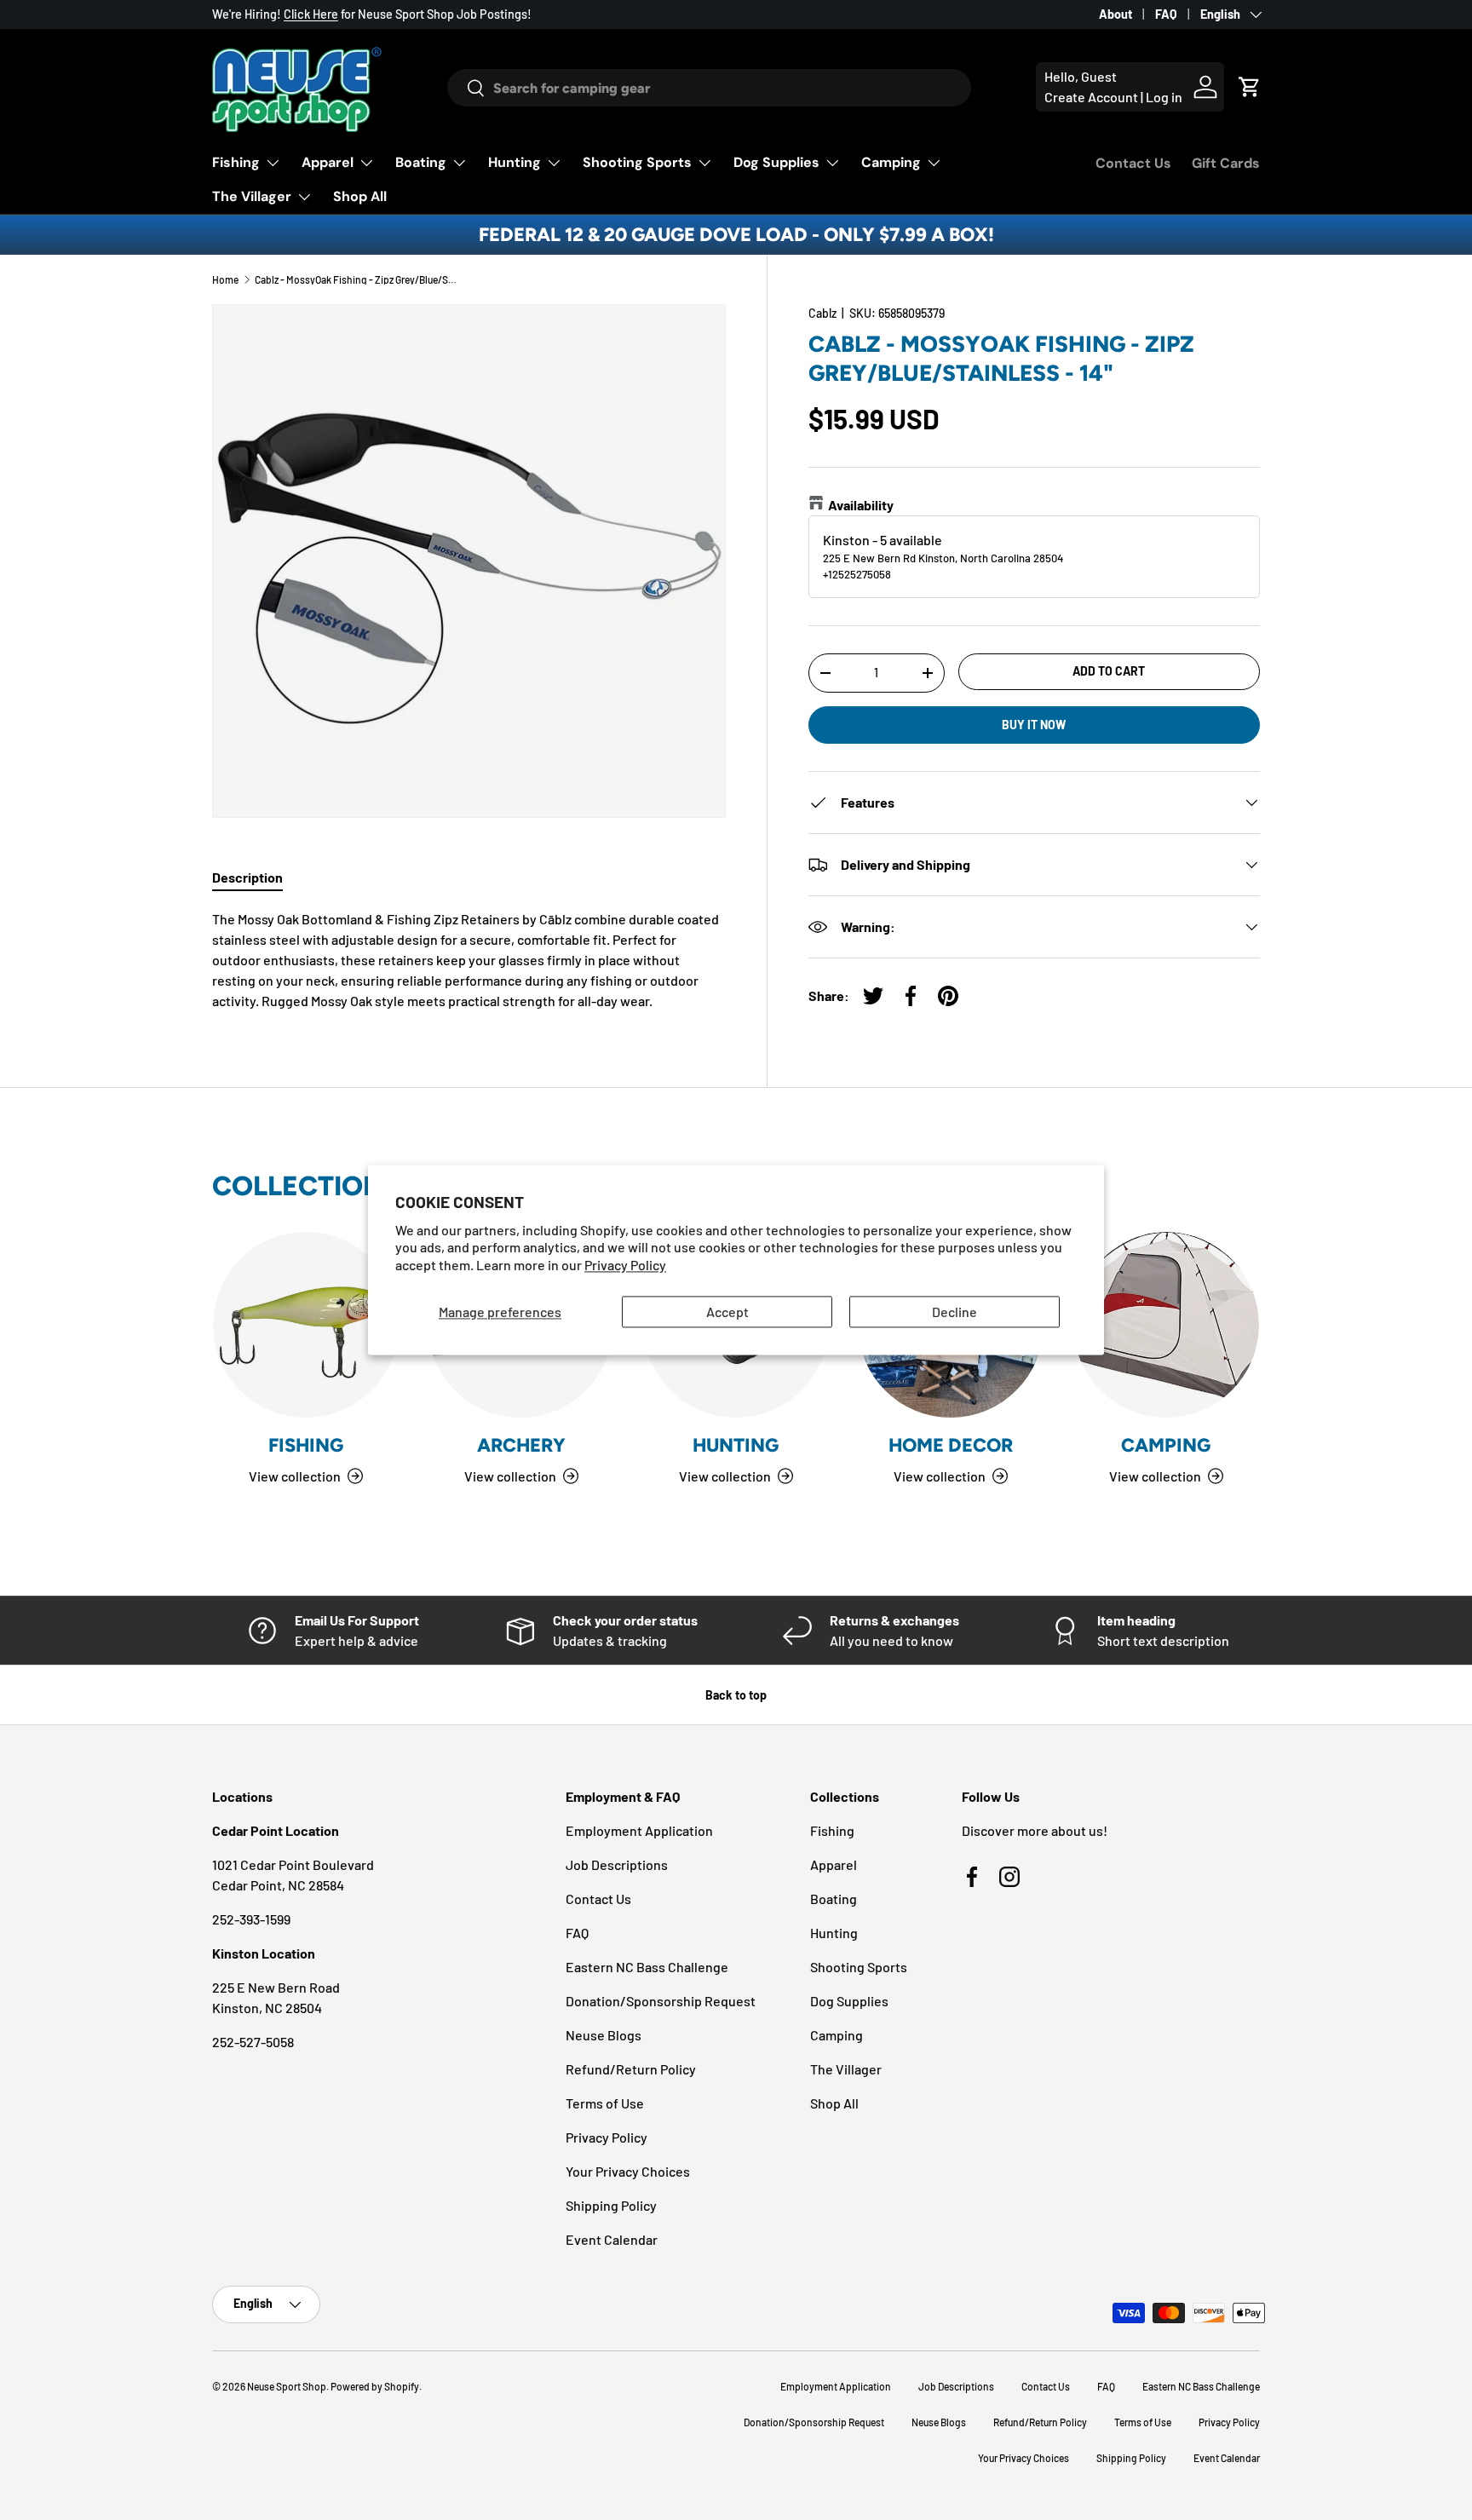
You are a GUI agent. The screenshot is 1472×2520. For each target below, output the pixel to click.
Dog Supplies (776, 162)
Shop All (360, 196)
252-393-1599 (251, 1919)
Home (225, 279)
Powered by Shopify (375, 2386)
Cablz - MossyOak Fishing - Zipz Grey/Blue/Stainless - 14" (357, 279)
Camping (891, 162)
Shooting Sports (637, 162)
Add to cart (1109, 671)
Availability (861, 505)
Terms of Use (605, 2103)
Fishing (236, 162)
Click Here (311, 14)
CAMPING (1166, 1445)
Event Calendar (612, 2239)
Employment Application (639, 1830)
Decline (954, 1312)
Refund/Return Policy (631, 2069)
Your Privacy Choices (628, 2171)
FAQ (1166, 14)
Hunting (515, 162)
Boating (421, 162)
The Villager (252, 196)
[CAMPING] (1166, 1325)
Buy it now (1034, 725)
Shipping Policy (611, 2205)
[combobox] (709, 88)
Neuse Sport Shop (287, 2386)
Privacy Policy (625, 1266)
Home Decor (951, 1445)
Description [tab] (247, 877)
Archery (521, 1445)
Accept (727, 1312)
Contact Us (1133, 163)
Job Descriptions (617, 1864)
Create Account (1091, 97)
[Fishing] (306, 1325)
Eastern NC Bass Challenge (647, 1967)
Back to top (736, 1695)
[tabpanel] (469, 960)
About (1115, 14)
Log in (1164, 97)
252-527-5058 (253, 2042)
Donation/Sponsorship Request (661, 2001)
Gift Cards (1226, 163)
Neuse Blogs (604, 2035)
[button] (1250, 87)
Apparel (328, 162)
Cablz (822, 313)
